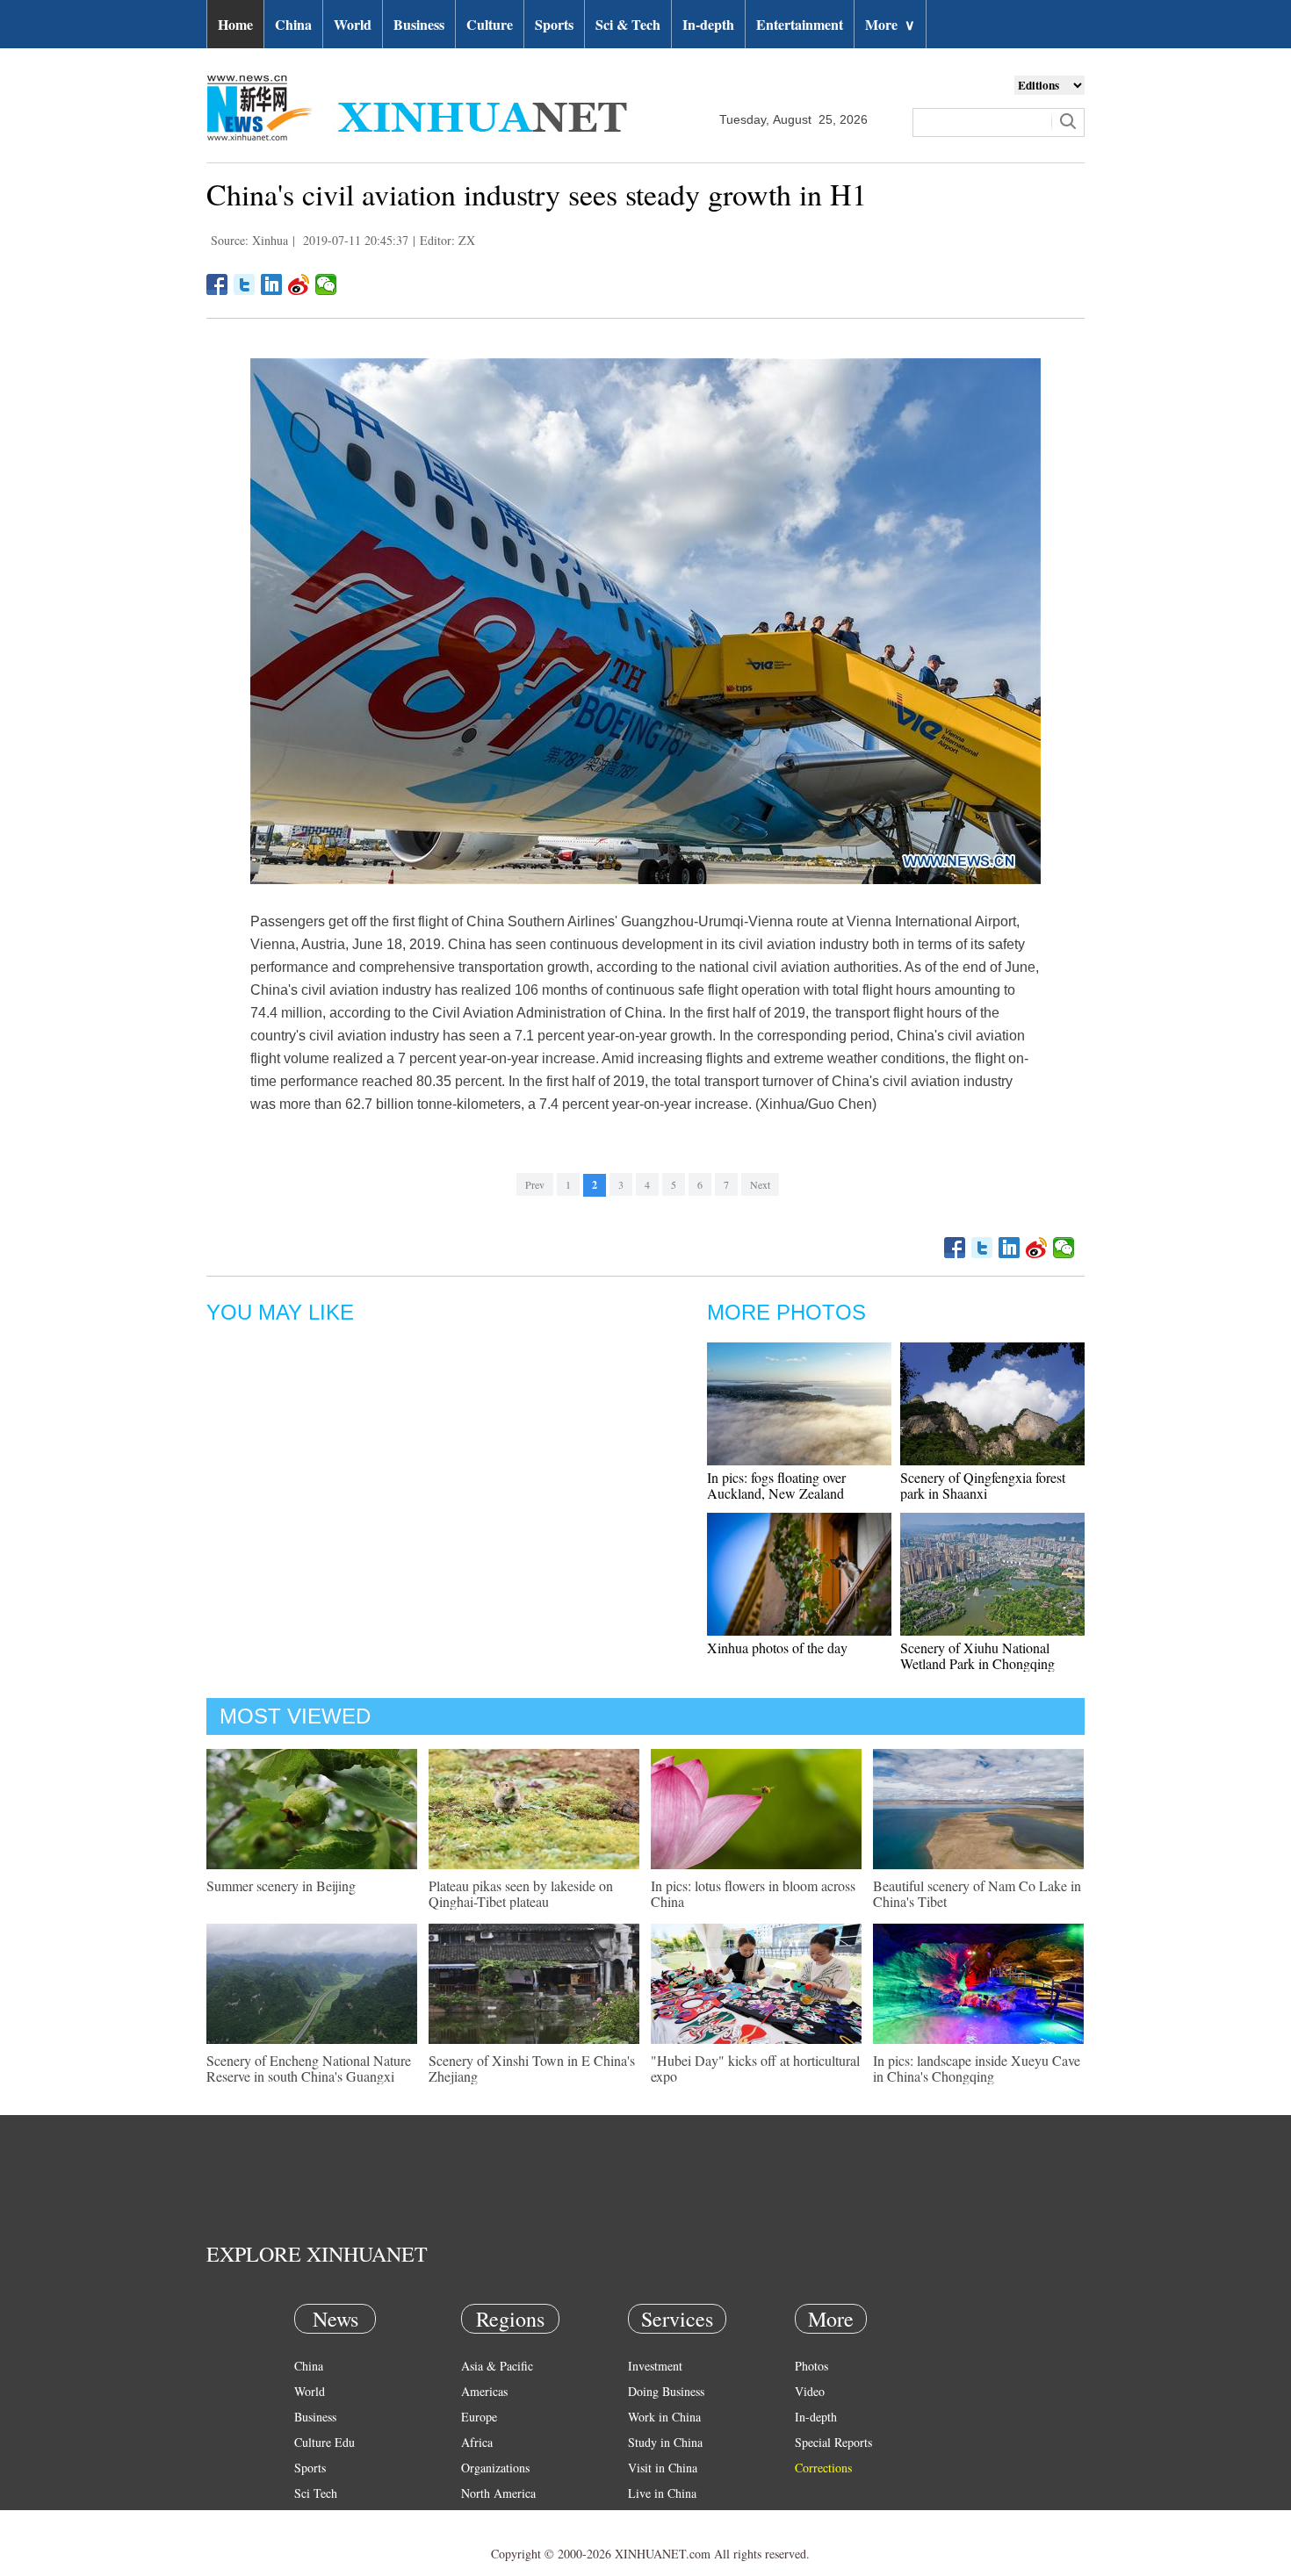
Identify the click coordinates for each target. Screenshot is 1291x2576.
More (890, 24)
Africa (477, 2442)
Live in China (662, 2493)
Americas (484, 2391)
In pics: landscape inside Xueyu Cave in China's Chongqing (977, 2068)
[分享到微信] (326, 284)
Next (760, 1184)
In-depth (708, 24)
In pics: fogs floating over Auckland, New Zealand (776, 1485)
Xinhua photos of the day (777, 1648)
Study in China (665, 2442)
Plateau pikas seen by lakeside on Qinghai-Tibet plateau (521, 1893)
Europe (479, 2417)
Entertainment (800, 24)
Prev (535, 1184)
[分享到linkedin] (272, 284)
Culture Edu (325, 2442)
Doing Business (666, 2391)
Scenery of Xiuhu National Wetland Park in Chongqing (977, 1655)
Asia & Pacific (497, 2366)
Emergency (656, 2518)
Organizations (495, 2468)
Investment (655, 2366)
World (353, 24)
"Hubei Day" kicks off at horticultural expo (755, 2068)
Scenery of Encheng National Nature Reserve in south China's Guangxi (309, 2068)
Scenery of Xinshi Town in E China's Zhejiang (532, 2068)
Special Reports (833, 2442)
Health (310, 2518)
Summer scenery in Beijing (281, 1885)
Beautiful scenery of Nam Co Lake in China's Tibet (977, 1893)
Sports (554, 24)
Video (810, 2391)
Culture (490, 24)
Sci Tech (316, 2493)
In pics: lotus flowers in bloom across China (753, 1893)
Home (235, 24)
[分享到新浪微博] (299, 284)
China (293, 24)
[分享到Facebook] (217, 284)
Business (419, 24)
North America (498, 2493)
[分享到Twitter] (245, 284)
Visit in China (663, 2468)
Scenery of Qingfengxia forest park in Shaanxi (983, 1485)
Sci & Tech (628, 24)
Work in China (664, 2417)
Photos (811, 2366)
